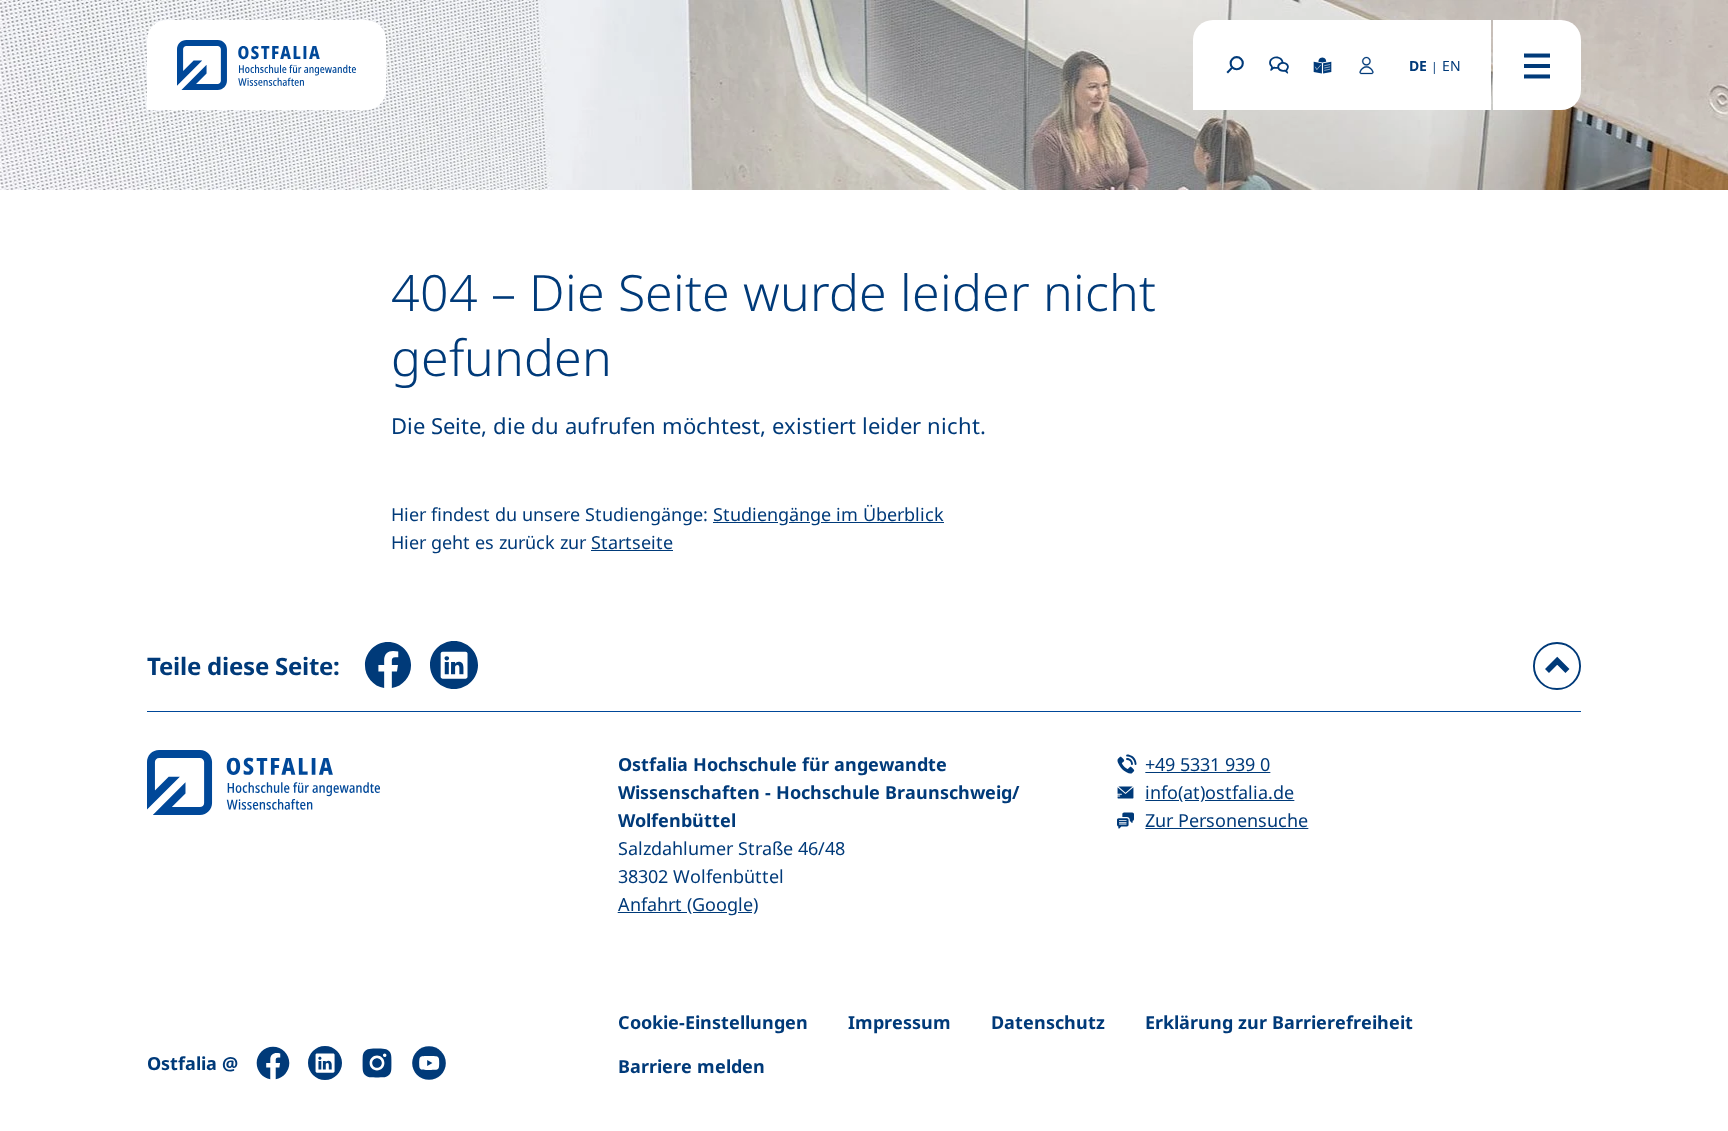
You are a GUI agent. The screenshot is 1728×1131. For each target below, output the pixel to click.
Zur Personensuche (1226, 820)
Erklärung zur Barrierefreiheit (1279, 1022)
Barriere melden (691, 1066)
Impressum (899, 1022)
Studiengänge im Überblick (828, 514)
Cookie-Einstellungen (713, 1022)
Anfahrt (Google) (688, 904)
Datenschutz (1048, 1022)
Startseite (632, 542)
